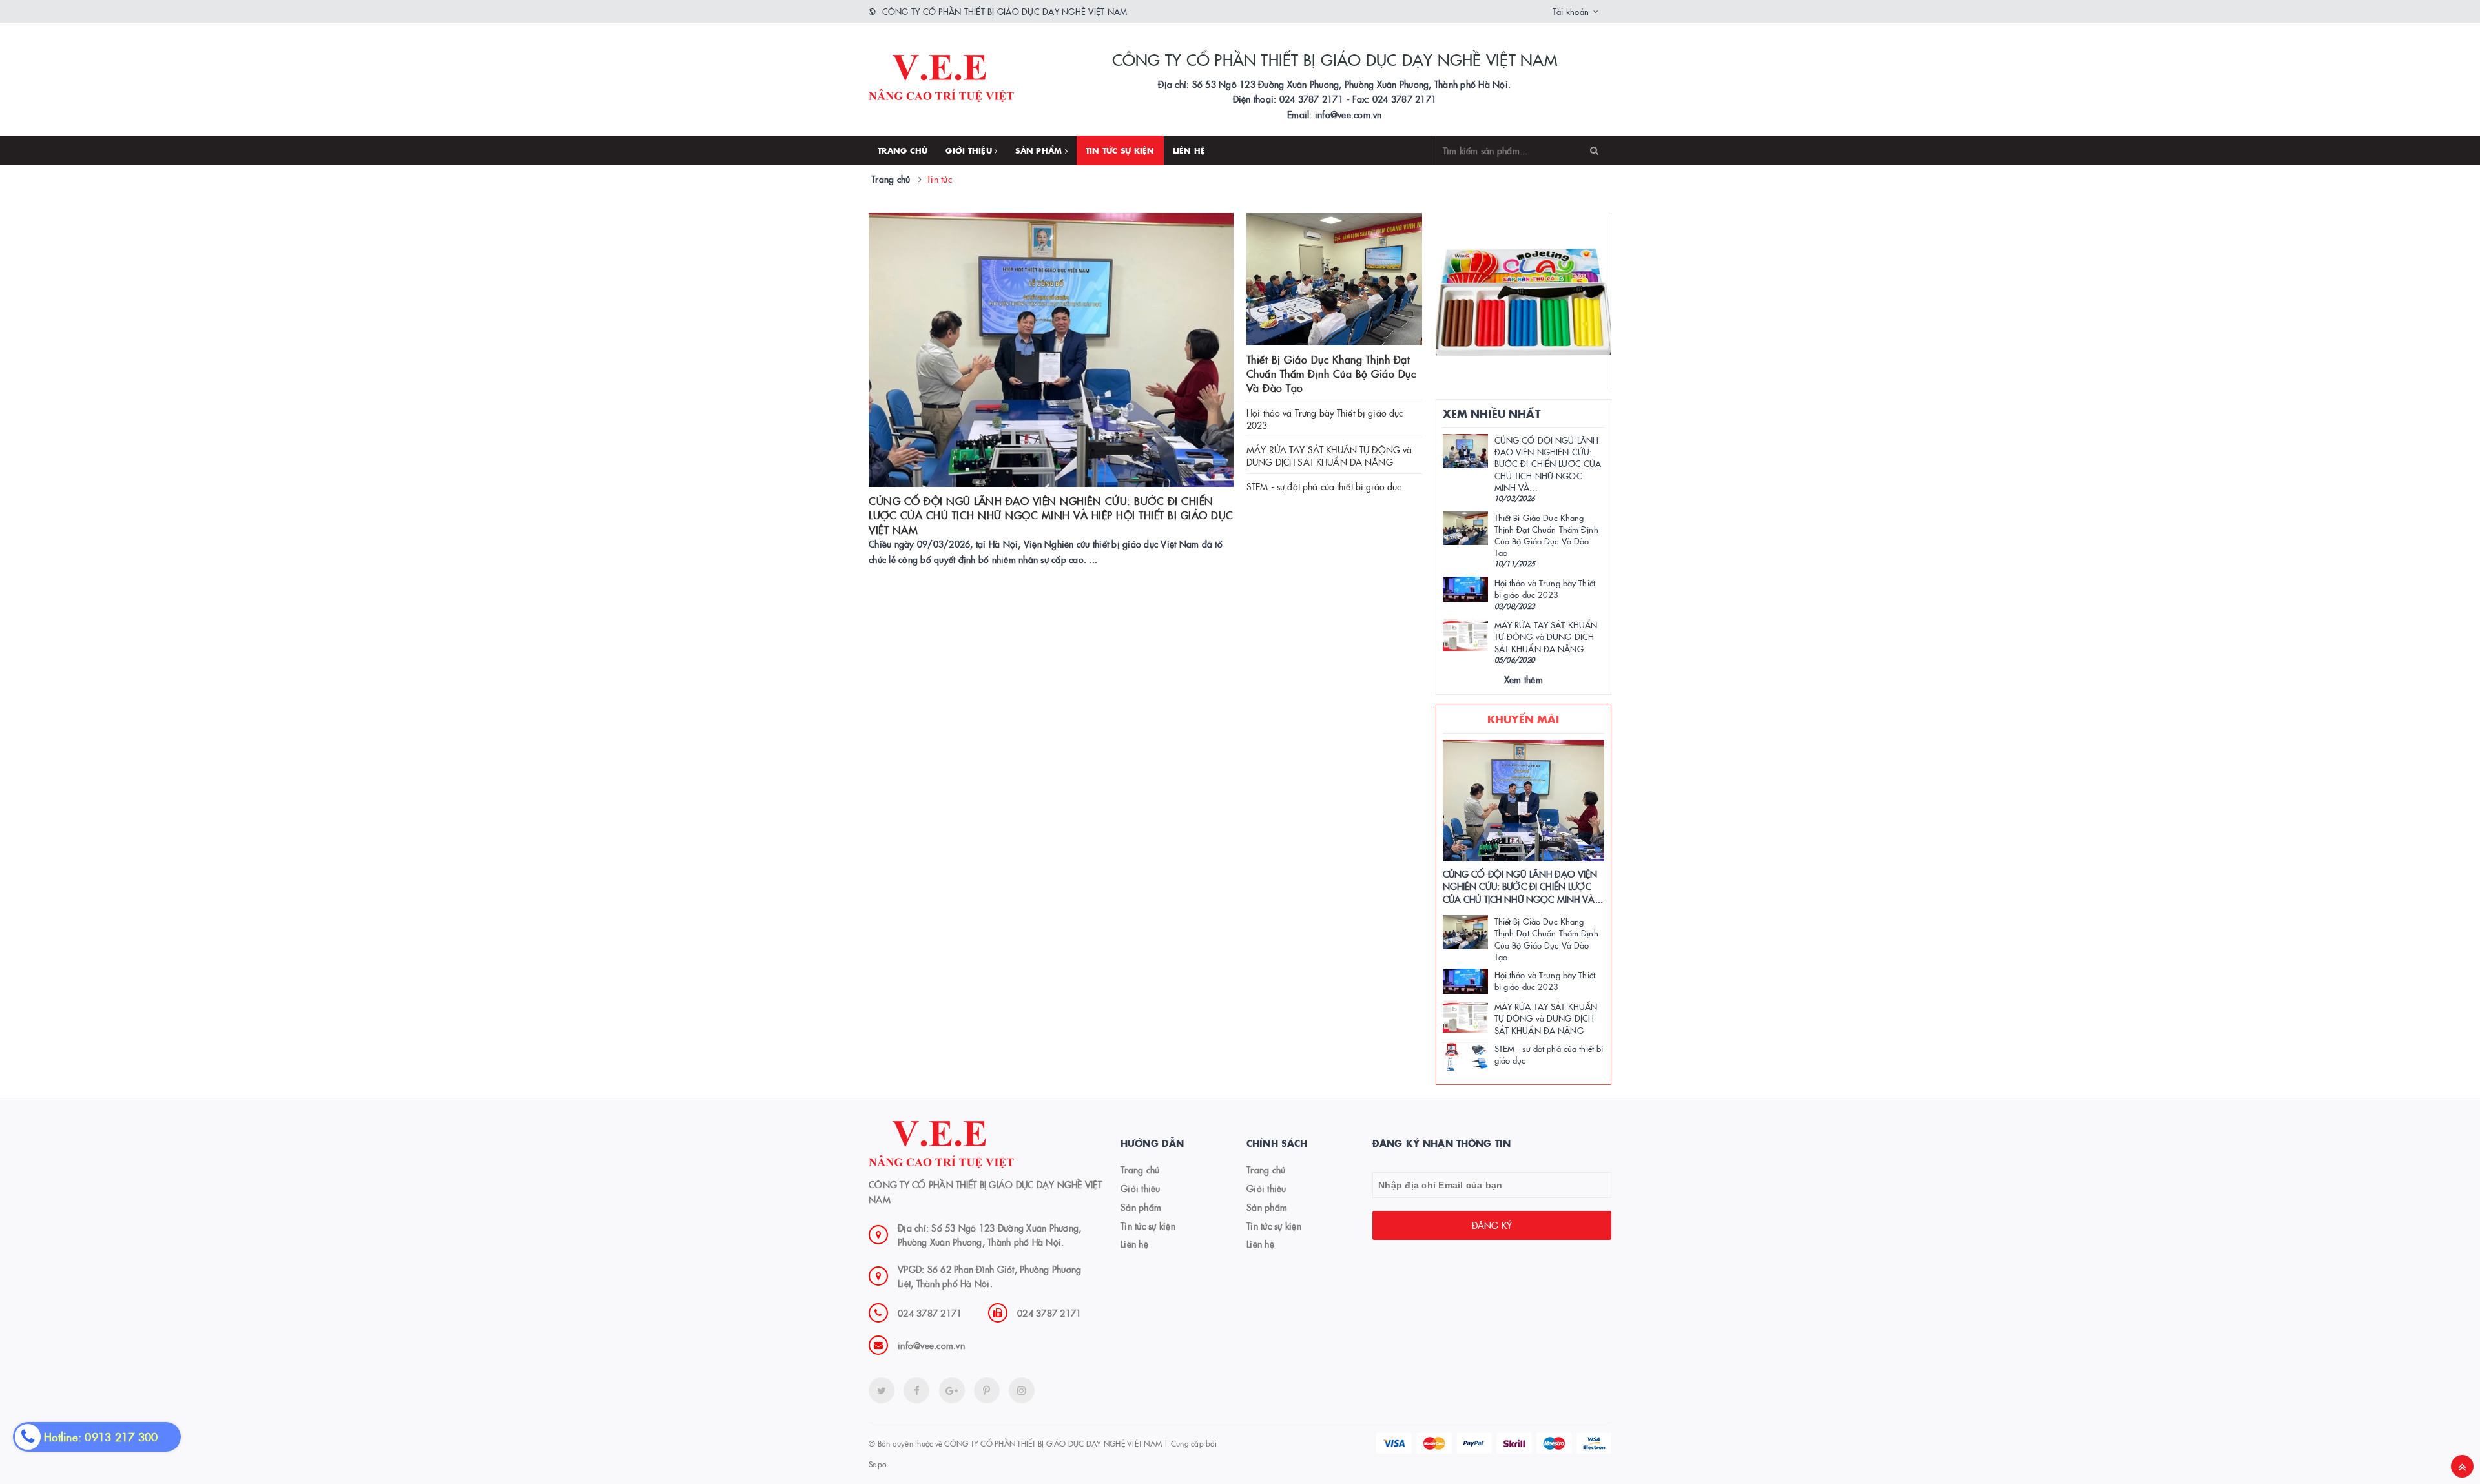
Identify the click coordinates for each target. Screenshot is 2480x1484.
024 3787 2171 (930, 1313)
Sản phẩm (1040, 150)
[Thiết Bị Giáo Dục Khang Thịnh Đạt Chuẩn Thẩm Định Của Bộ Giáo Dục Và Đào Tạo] (1334, 279)
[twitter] (882, 1390)
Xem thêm (1524, 679)
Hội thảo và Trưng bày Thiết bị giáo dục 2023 (1325, 419)
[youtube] (987, 1390)
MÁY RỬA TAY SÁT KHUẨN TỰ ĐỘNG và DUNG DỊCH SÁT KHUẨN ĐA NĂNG (1329, 456)
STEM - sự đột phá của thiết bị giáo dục (1324, 486)
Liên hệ (1189, 150)
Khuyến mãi (1524, 719)
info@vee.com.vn (931, 1345)
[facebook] (916, 1390)
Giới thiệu (970, 150)
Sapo (877, 1464)
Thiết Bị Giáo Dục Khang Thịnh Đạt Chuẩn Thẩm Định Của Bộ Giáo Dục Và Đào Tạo (1331, 374)
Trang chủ (903, 150)
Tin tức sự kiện (1120, 150)
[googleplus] (952, 1390)
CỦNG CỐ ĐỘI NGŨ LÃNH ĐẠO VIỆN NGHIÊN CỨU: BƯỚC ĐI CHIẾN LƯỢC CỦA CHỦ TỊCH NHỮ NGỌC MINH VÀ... (1548, 463)
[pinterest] (1022, 1390)
